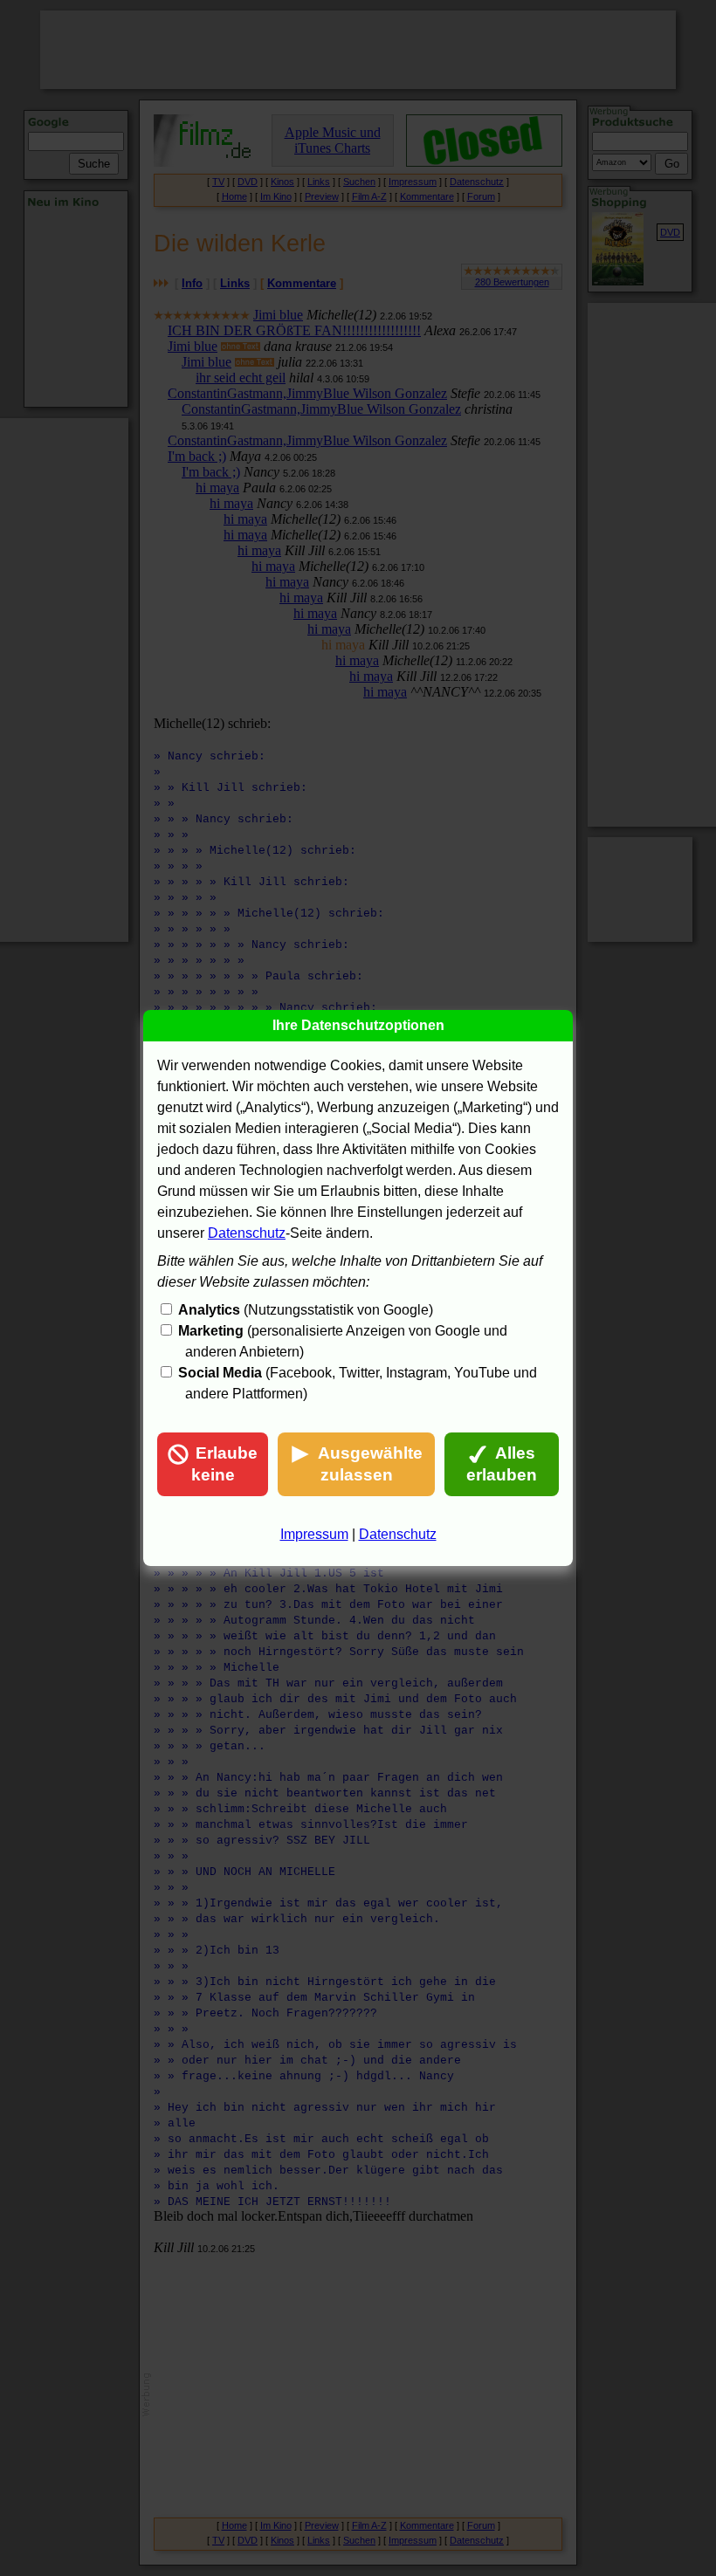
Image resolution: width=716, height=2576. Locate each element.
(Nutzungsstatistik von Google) (306, 1310)
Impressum (314, 1534)
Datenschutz (247, 1233)
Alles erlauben (502, 1464)
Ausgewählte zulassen (370, 1464)
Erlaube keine (225, 1464)
